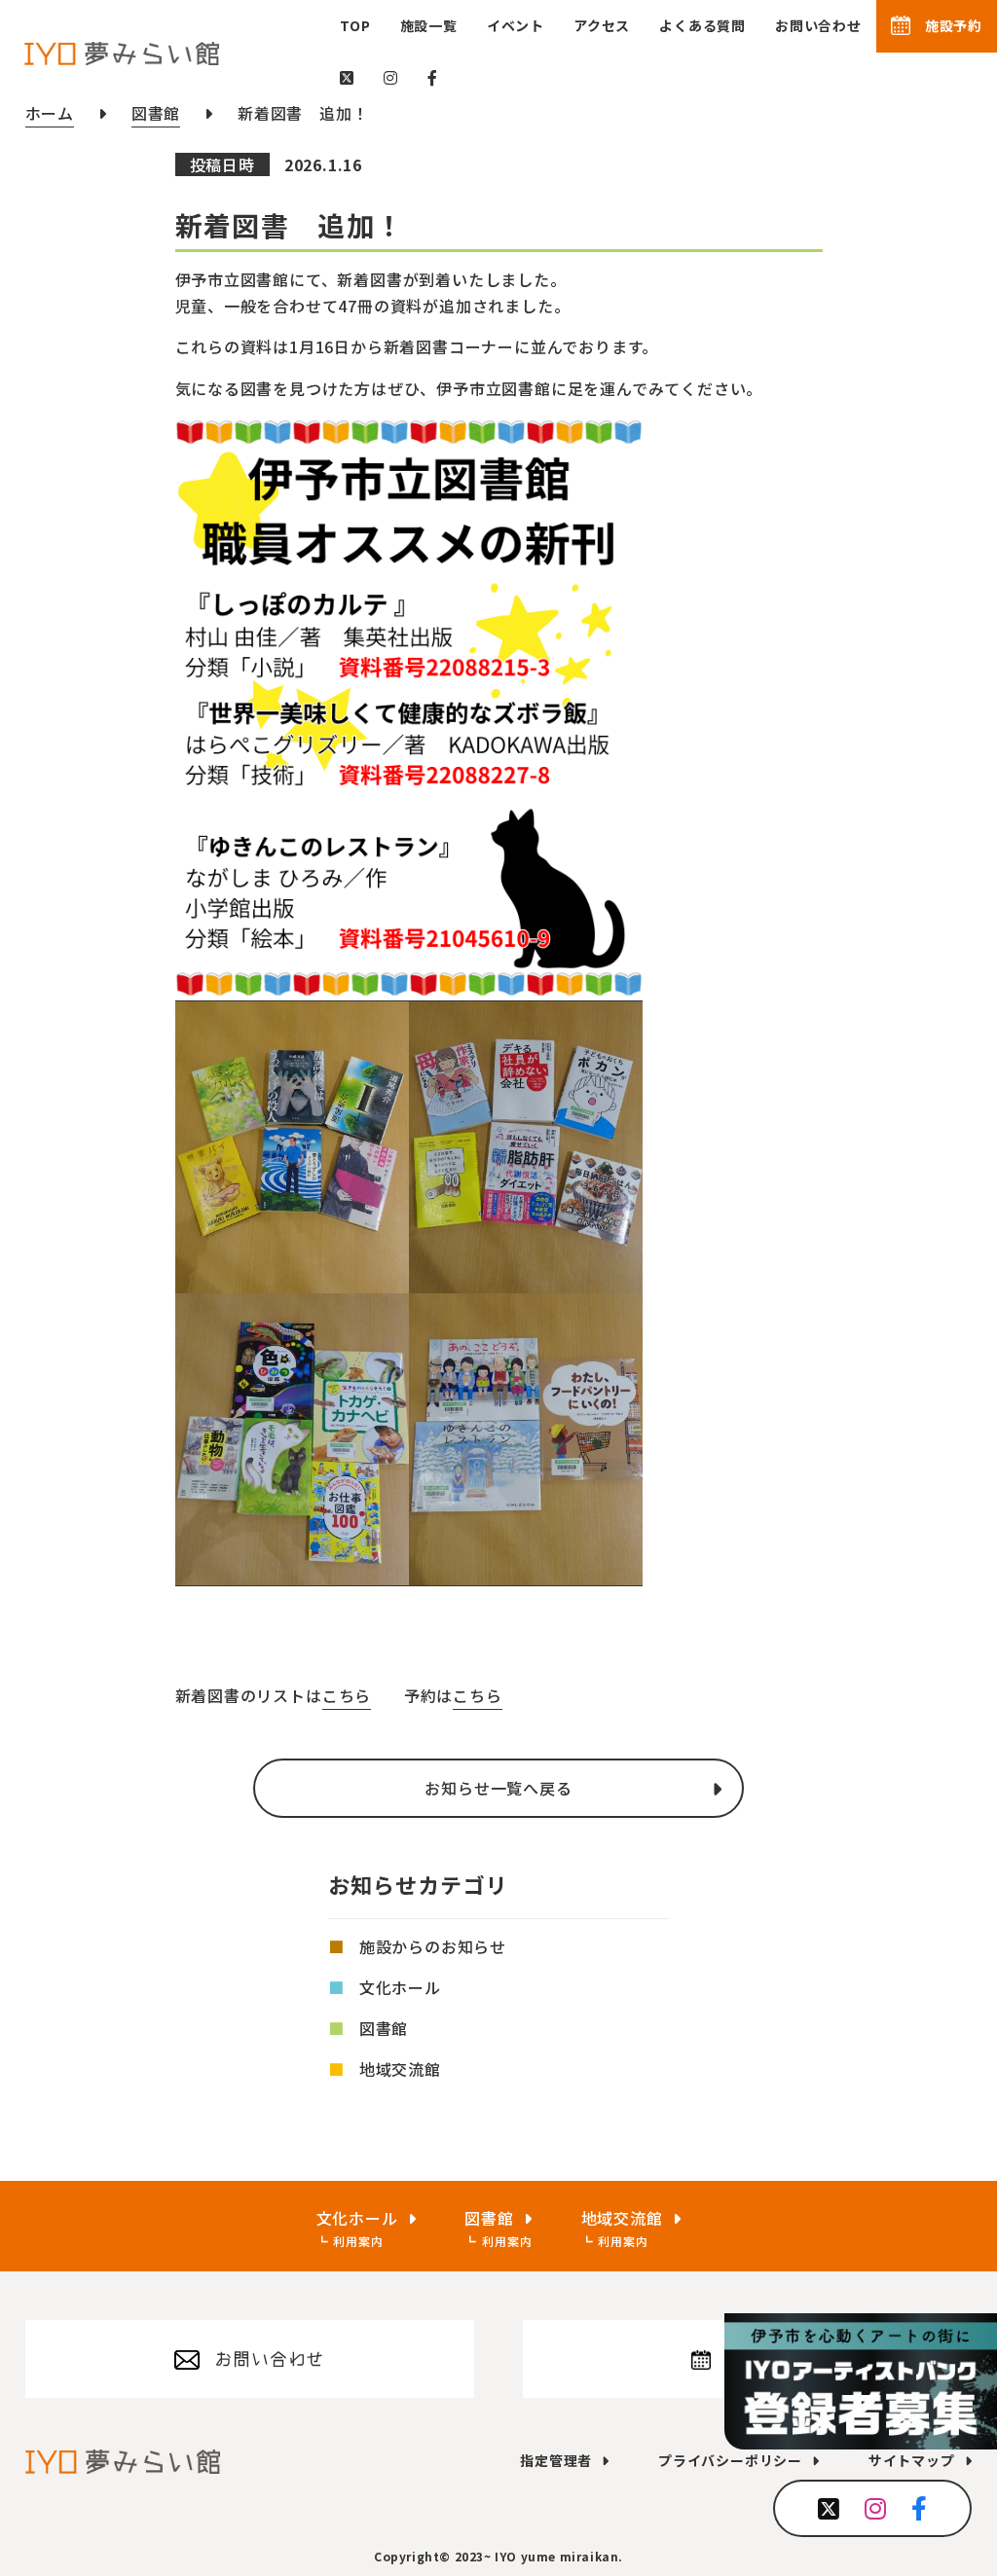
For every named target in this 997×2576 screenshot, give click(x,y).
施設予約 (954, 25)
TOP (355, 25)
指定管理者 (556, 2460)
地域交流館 (400, 2069)
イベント (516, 25)
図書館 (384, 2028)
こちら (347, 1695)
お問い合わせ (818, 25)
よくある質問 (702, 25)
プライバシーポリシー (730, 2460)
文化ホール (400, 1987)
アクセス (602, 25)
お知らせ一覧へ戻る (498, 1788)
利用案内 (358, 2241)
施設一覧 (429, 25)
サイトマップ (912, 2460)
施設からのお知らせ (433, 1946)
